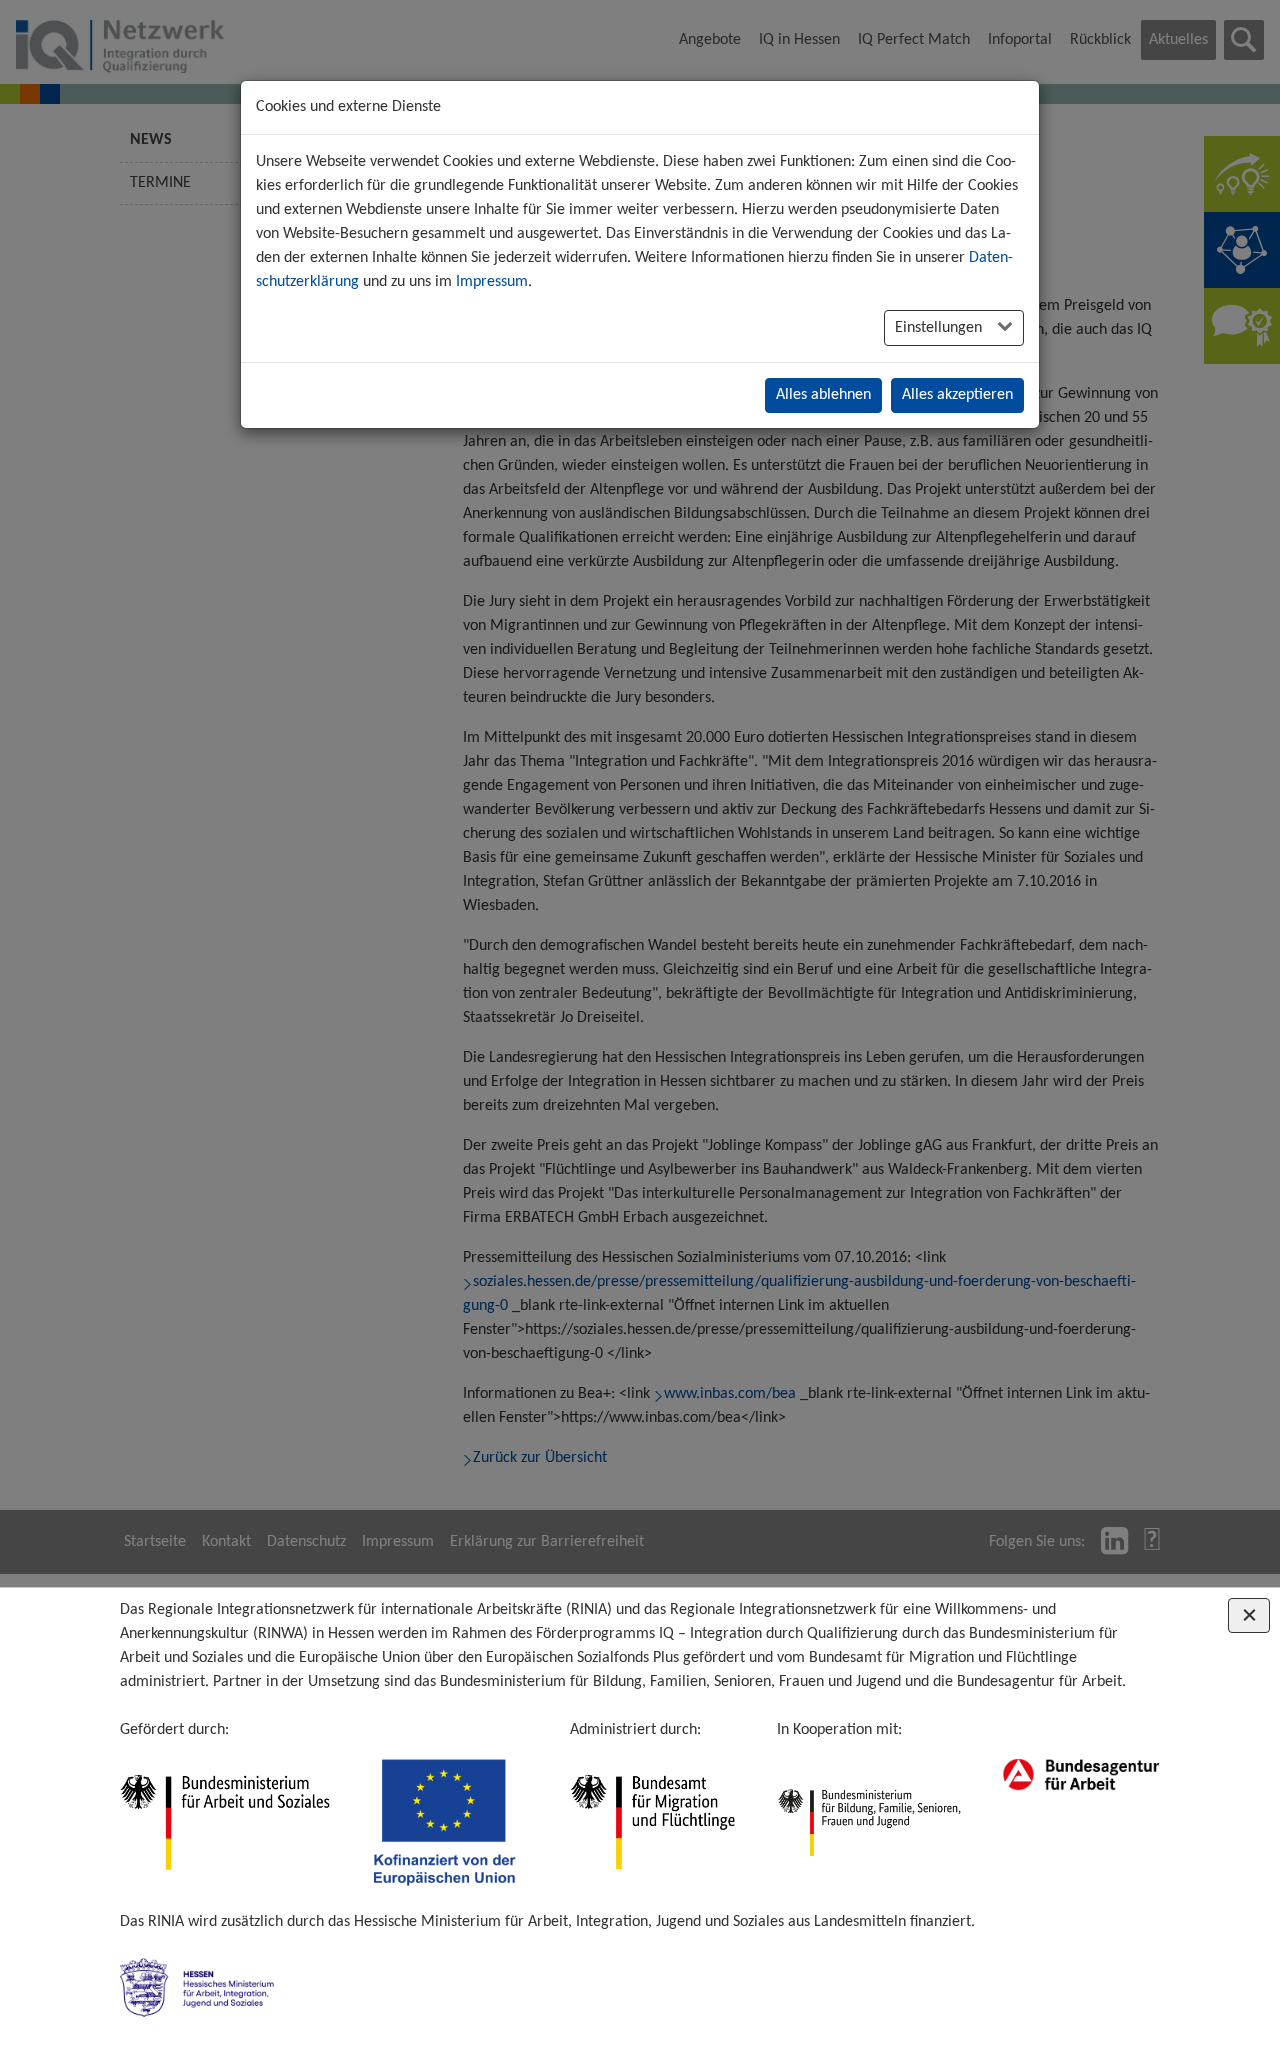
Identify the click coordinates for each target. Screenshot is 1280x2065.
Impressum (492, 282)
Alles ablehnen (823, 395)
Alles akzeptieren (957, 395)
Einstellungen (940, 328)
